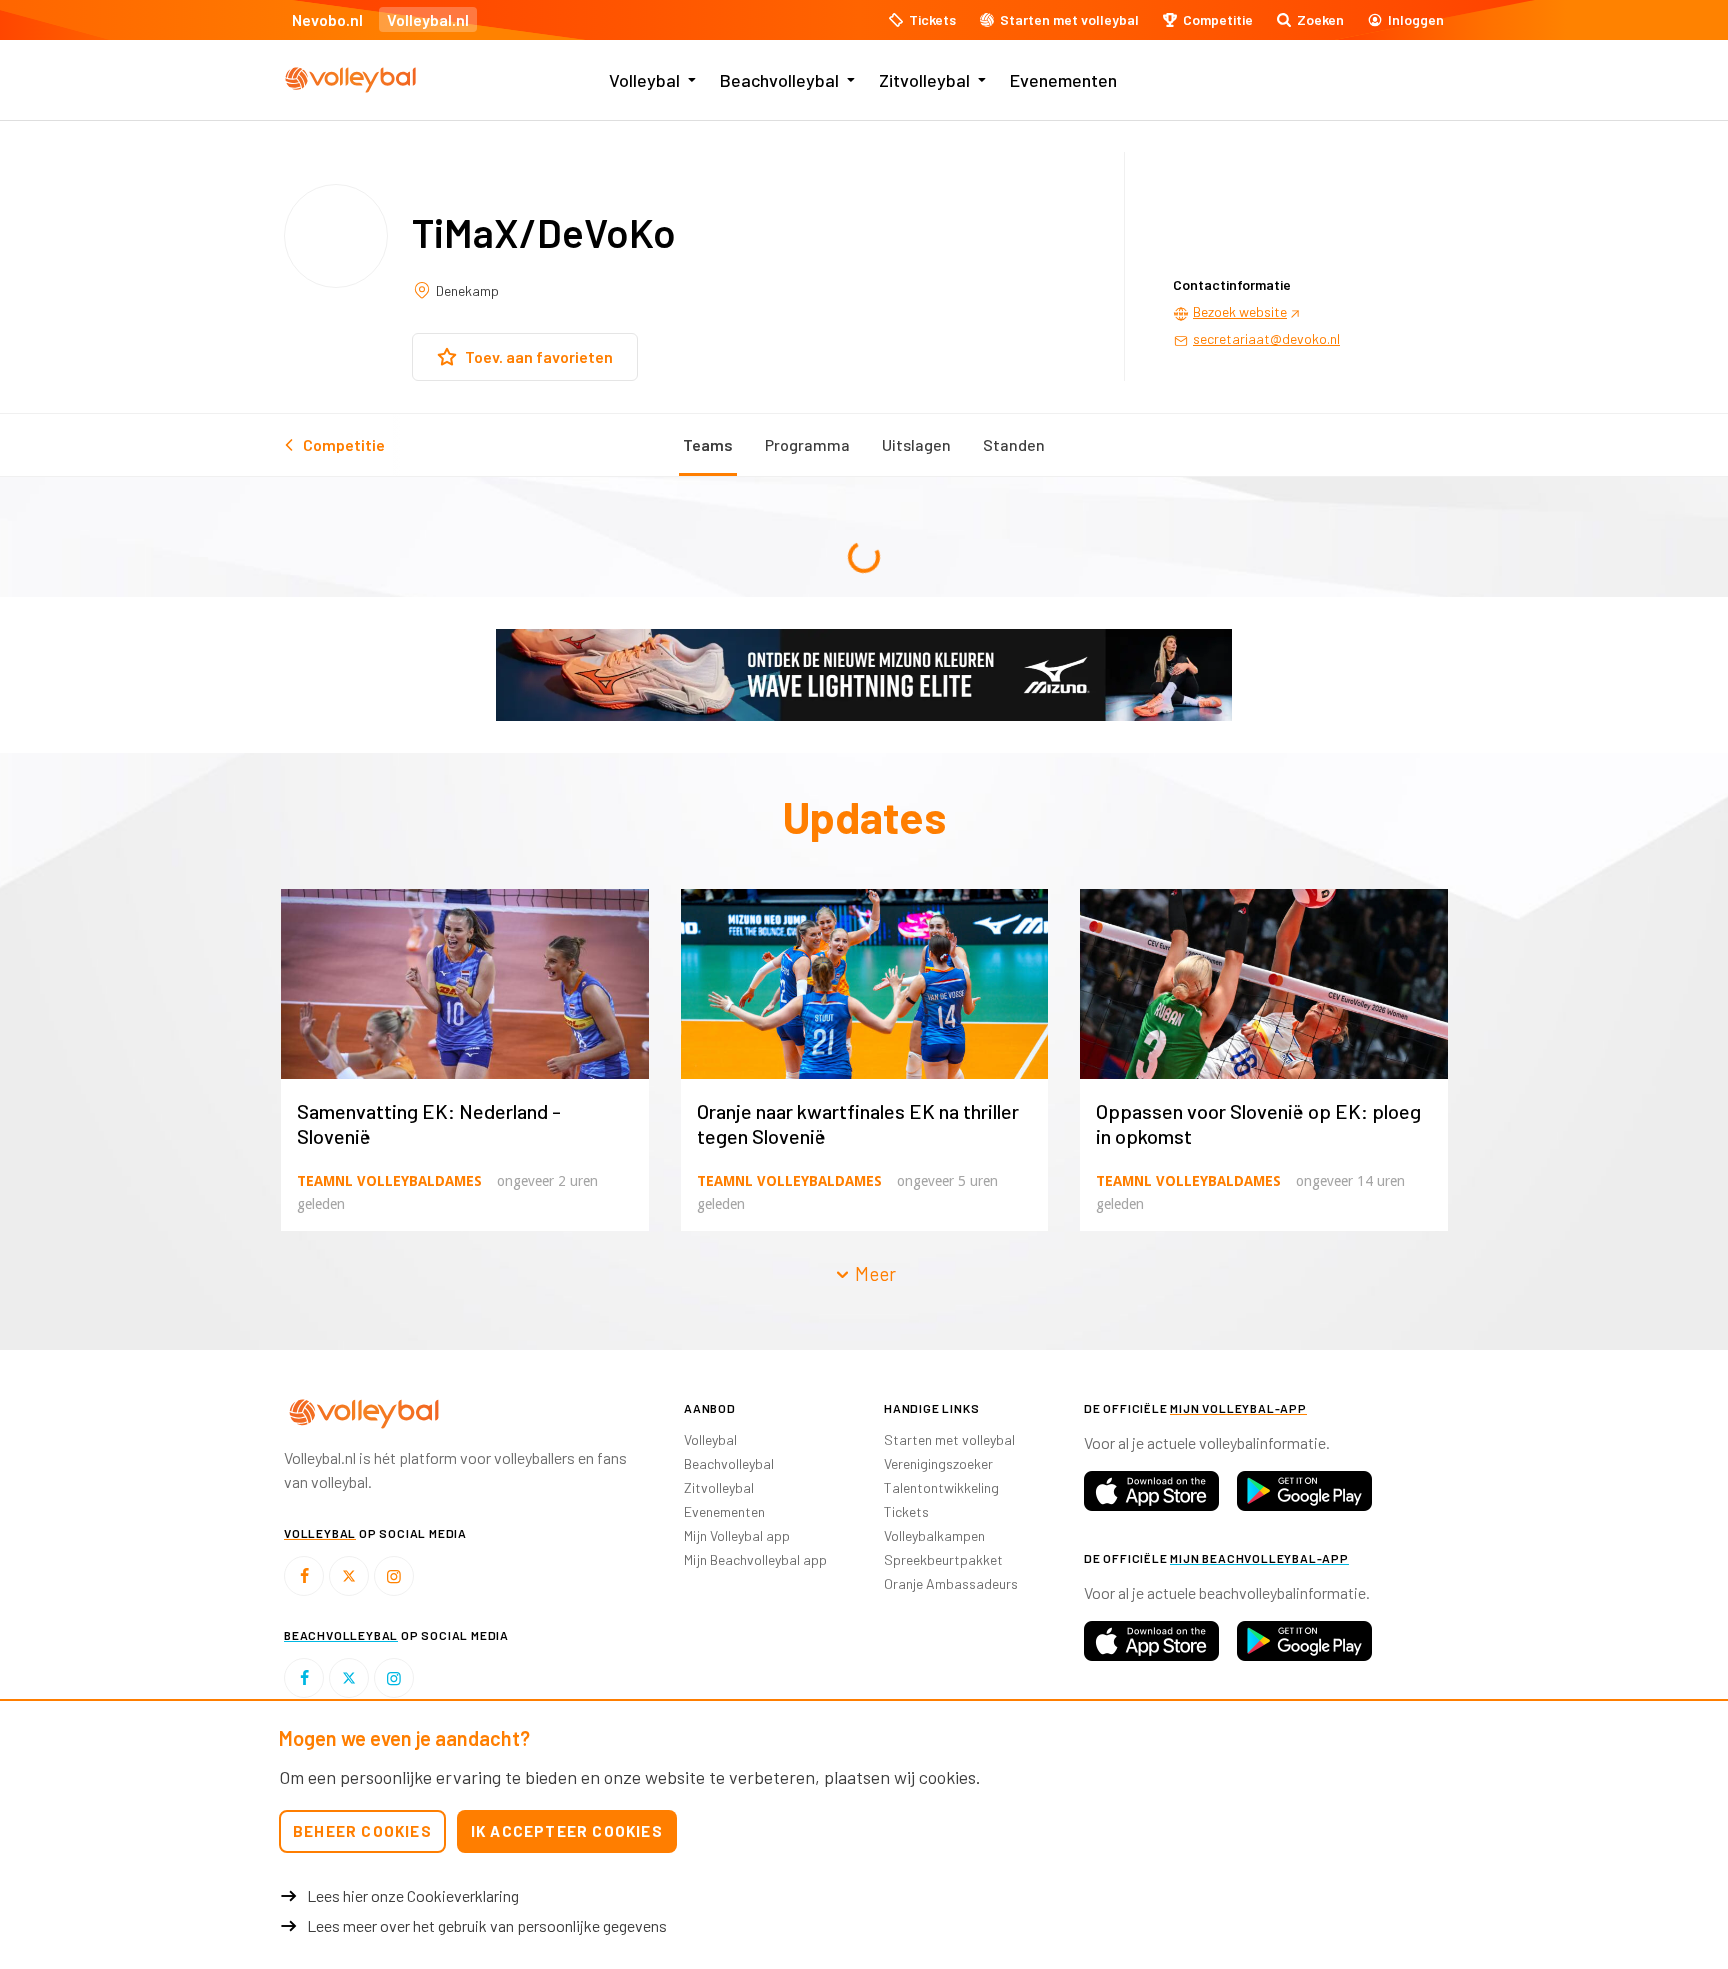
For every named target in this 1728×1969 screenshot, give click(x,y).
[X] (349, 1576)
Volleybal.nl (428, 19)
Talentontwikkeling (941, 1487)
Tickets (906, 1511)
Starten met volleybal (949, 1439)
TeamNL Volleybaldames (389, 1181)
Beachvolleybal (779, 80)
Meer (873, 1273)
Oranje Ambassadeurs (951, 1583)
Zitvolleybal (924, 80)
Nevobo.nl (327, 19)
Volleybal (644, 80)
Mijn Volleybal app (737, 1535)
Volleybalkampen (934, 1535)
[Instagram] (394, 1576)
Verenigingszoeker (938, 1463)
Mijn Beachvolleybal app (755, 1559)
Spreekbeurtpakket (943, 1559)
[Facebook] (304, 1576)
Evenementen (1063, 80)
